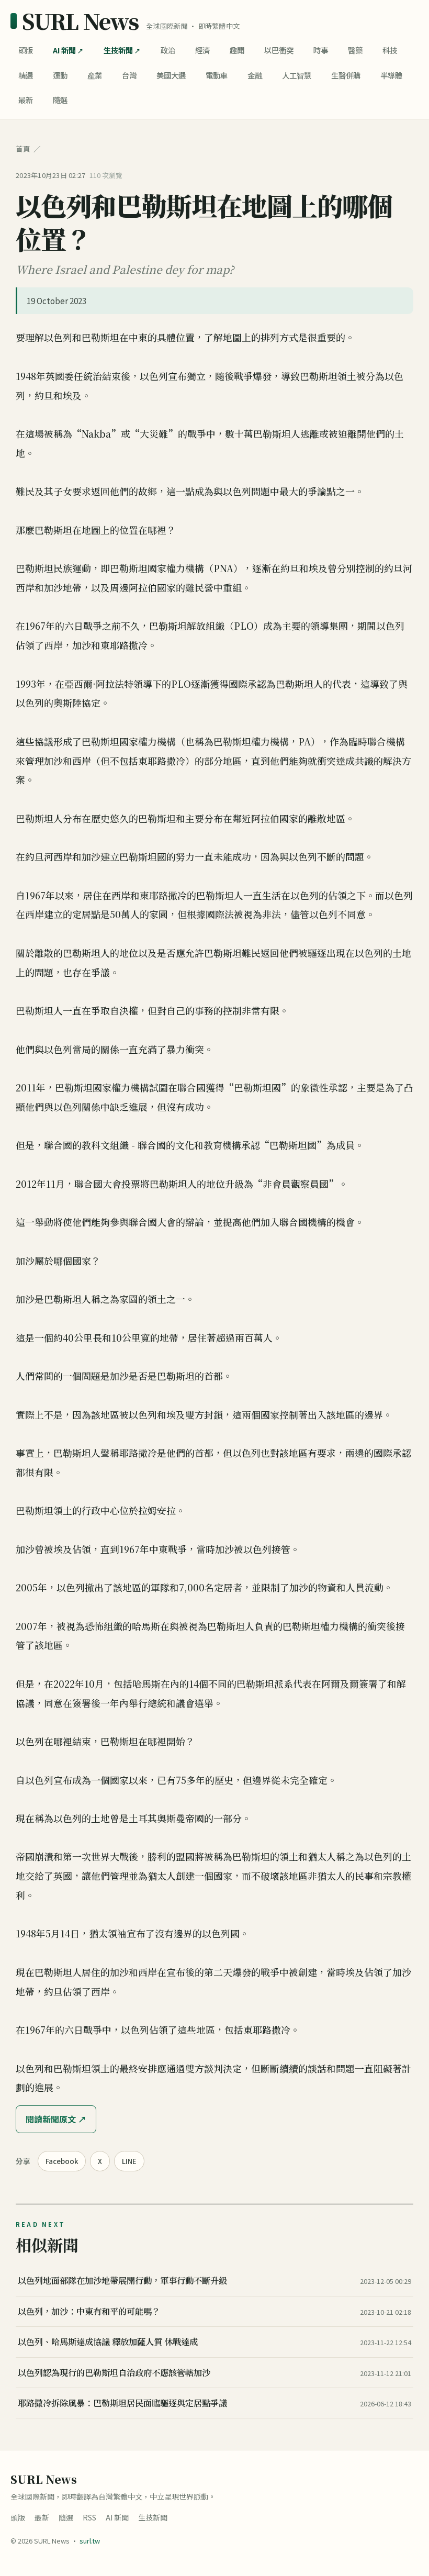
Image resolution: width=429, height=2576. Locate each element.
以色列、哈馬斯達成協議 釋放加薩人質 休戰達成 (108, 2341)
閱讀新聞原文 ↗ (56, 2119)
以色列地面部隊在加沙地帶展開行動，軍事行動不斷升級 (122, 2280)
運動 (60, 75)
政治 (168, 50)
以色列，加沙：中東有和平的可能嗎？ (89, 2311)
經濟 (202, 50)
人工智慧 (297, 75)
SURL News (80, 21)
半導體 (391, 75)
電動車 (217, 75)
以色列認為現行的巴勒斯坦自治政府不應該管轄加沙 (114, 2372)
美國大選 (171, 75)
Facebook (62, 2161)
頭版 (26, 50)
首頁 (23, 149)
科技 (390, 50)
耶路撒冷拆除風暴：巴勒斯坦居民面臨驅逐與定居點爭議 (122, 2403)
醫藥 (355, 50)
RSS (89, 2517)
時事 (321, 50)
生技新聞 (118, 50)
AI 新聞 (64, 50)
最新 (26, 100)
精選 (26, 75)
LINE (129, 2161)
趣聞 (237, 50)
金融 (255, 75)
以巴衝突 (279, 50)
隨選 (60, 100)
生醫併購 (346, 75)
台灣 (129, 75)
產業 (95, 75)
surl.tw (90, 2541)
